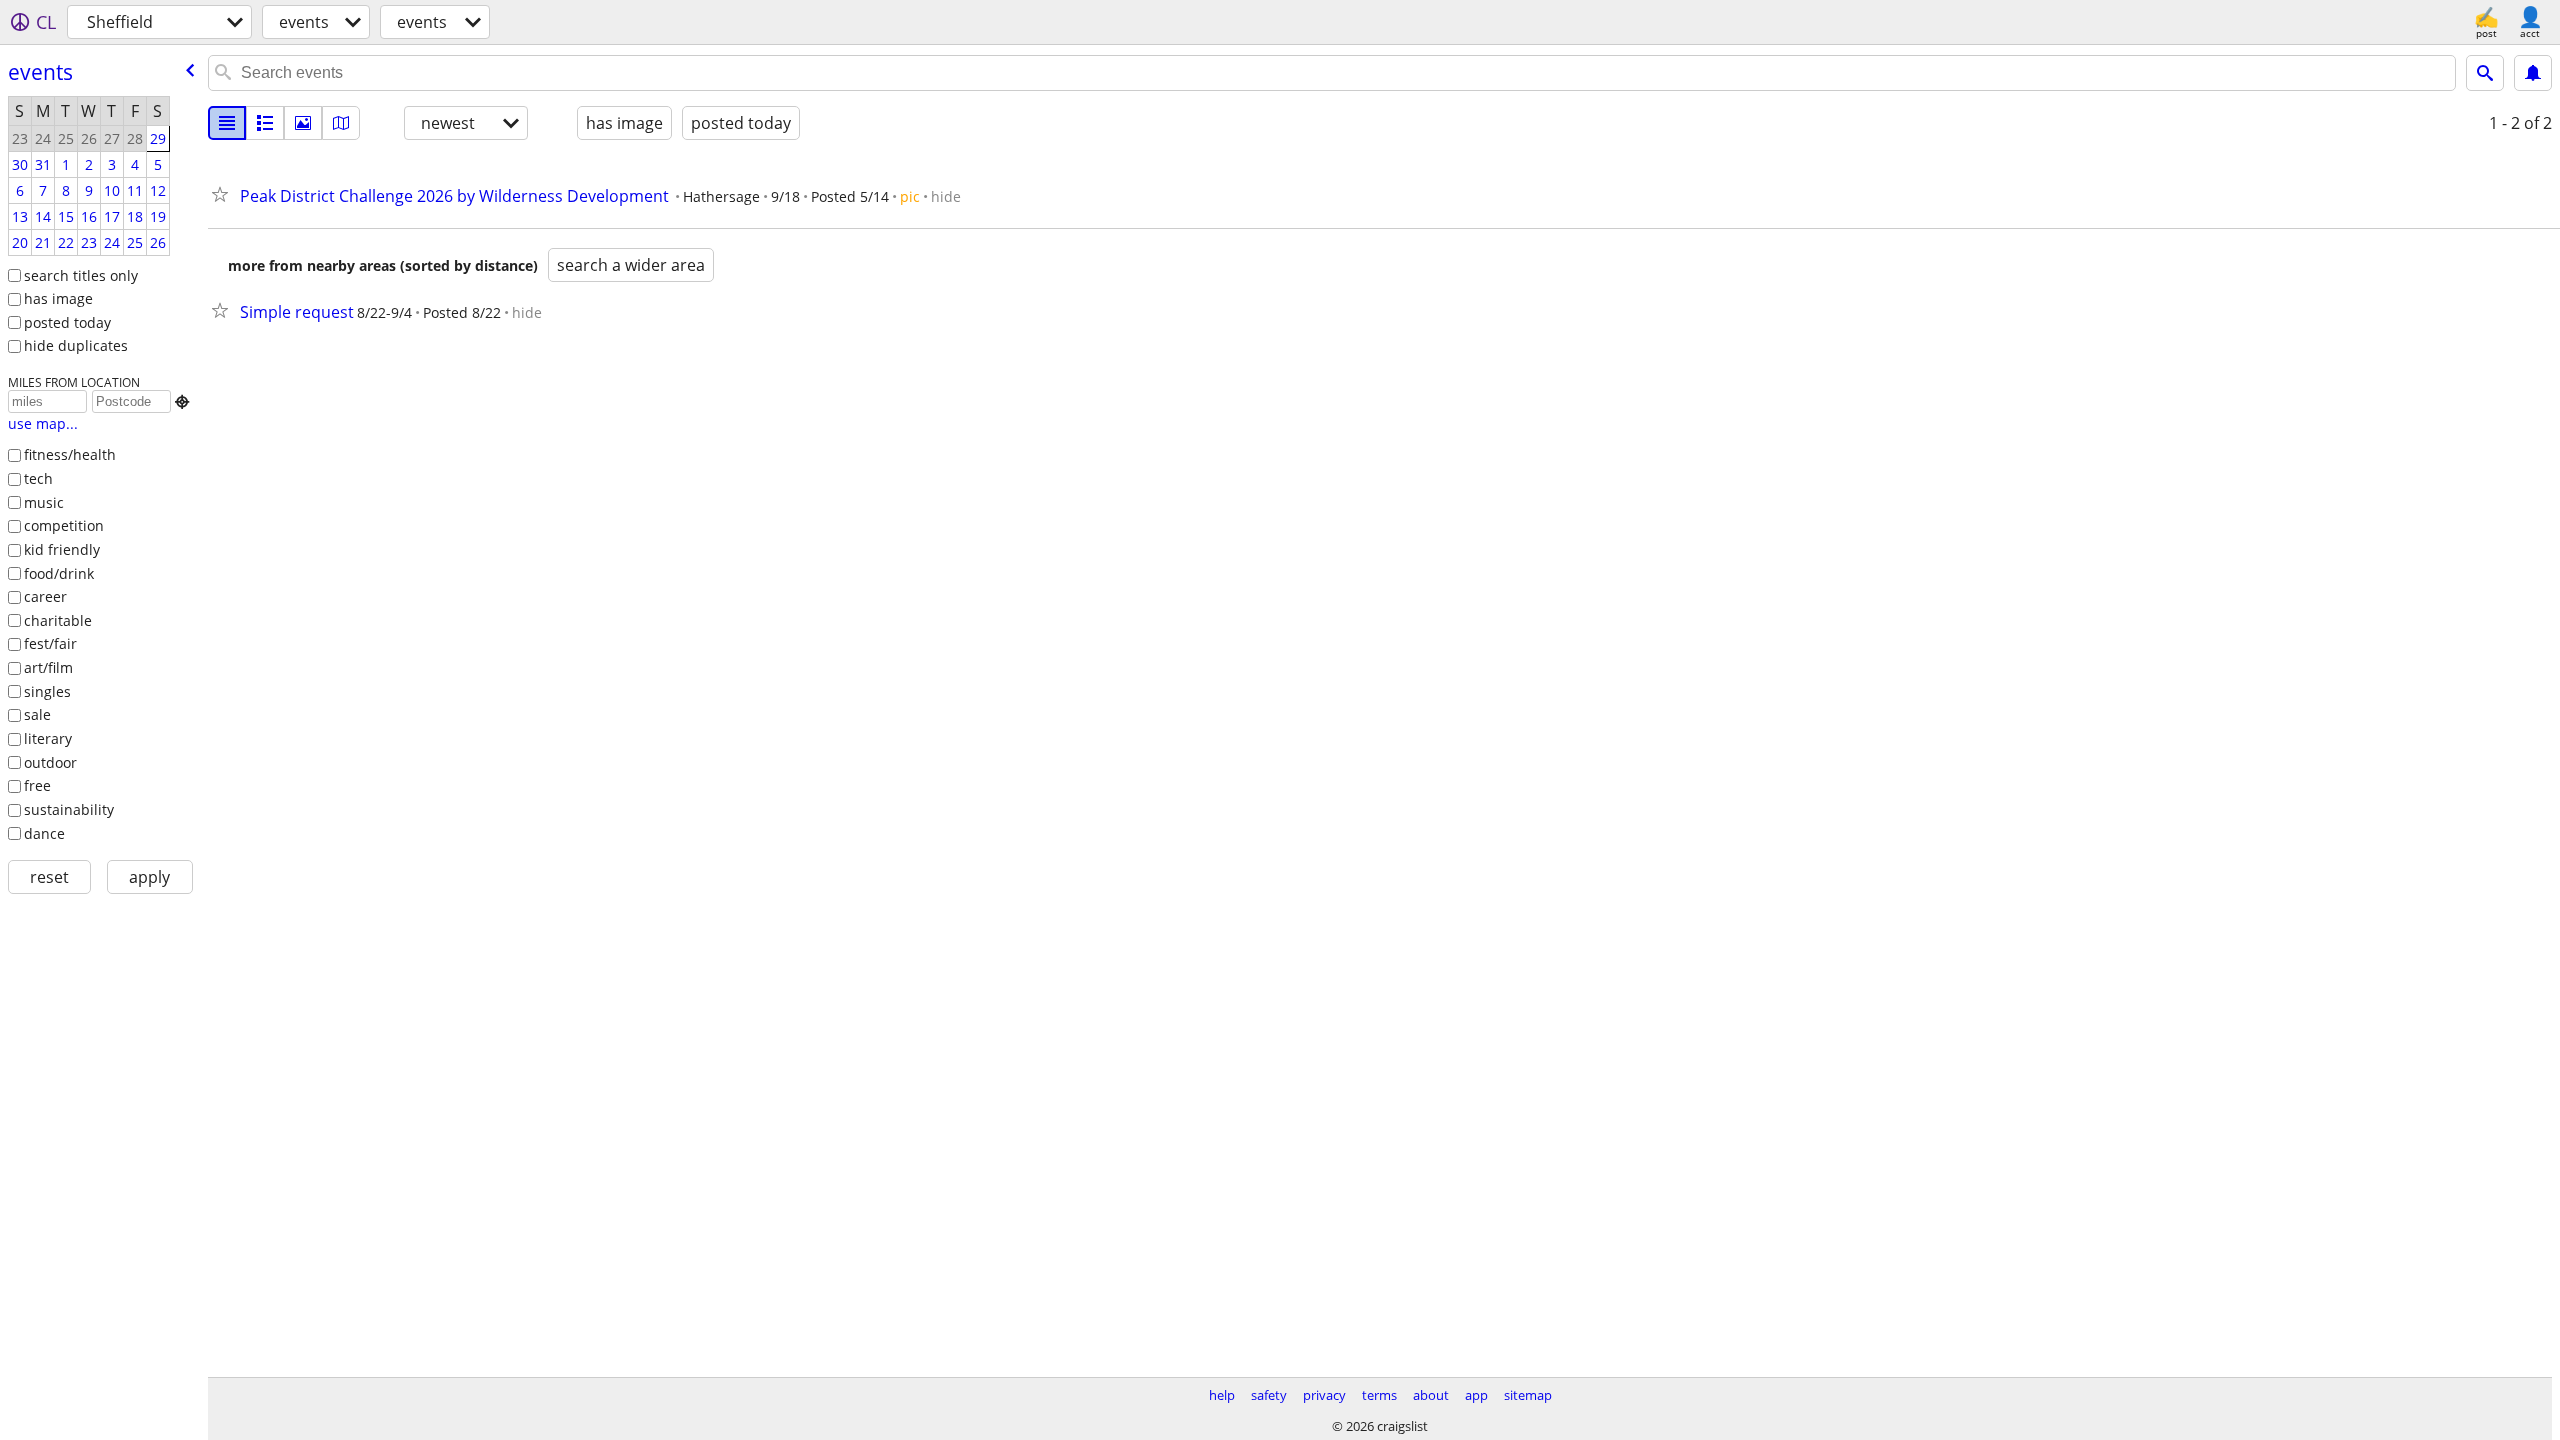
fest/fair (50, 643)
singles (47, 691)
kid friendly (62, 549)
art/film (48, 667)
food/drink (59, 573)
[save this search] (2533, 73)
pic (910, 196)
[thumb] (265, 123)
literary (48, 738)
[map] (341, 123)
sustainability (69, 809)
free (37, 785)
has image (58, 298)
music (44, 502)
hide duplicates (76, 345)
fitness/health (70, 454)
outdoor (50, 762)
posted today (67, 322)
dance (44, 833)
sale (37, 714)
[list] (227, 123)
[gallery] (303, 123)
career (45, 596)
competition (64, 525)
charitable (58, 620)
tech (38, 478)
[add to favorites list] (224, 194)
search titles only (81, 275)
